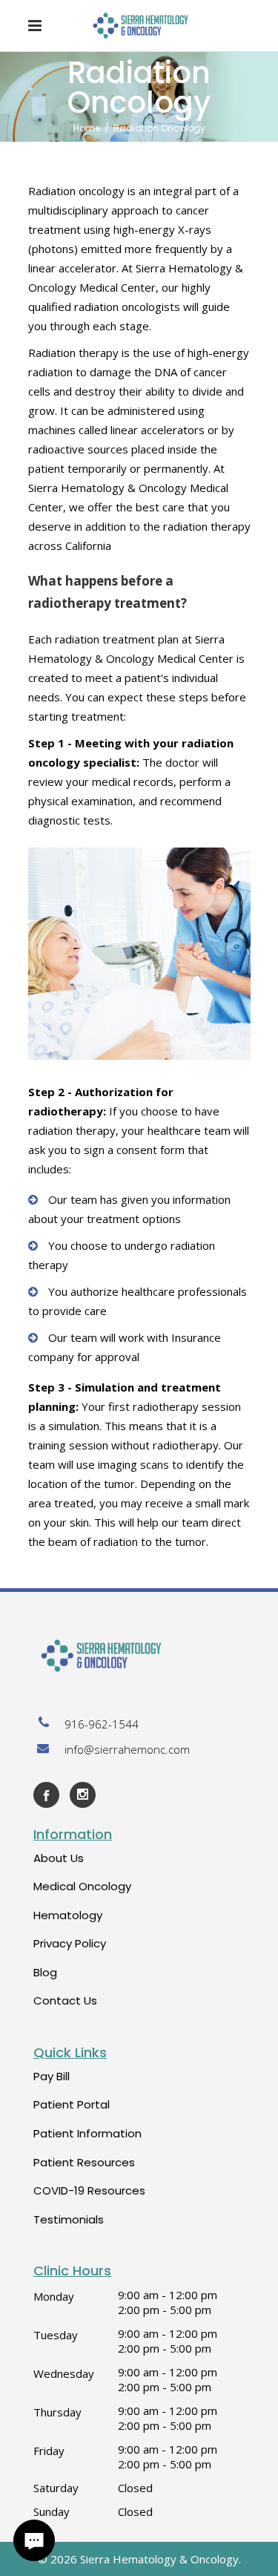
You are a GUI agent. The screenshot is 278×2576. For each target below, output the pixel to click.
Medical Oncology (82, 1886)
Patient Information (87, 2133)
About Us (59, 1858)
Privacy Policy (70, 1943)
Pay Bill (52, 2076)
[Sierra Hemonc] (139, 1656)
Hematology (68, 1915)
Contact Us (65, 2000)
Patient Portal (72, 2104)
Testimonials (69, 2219)
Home (87, 128)
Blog (45, 1972)
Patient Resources (84, 2162)
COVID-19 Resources (89, 2190)
